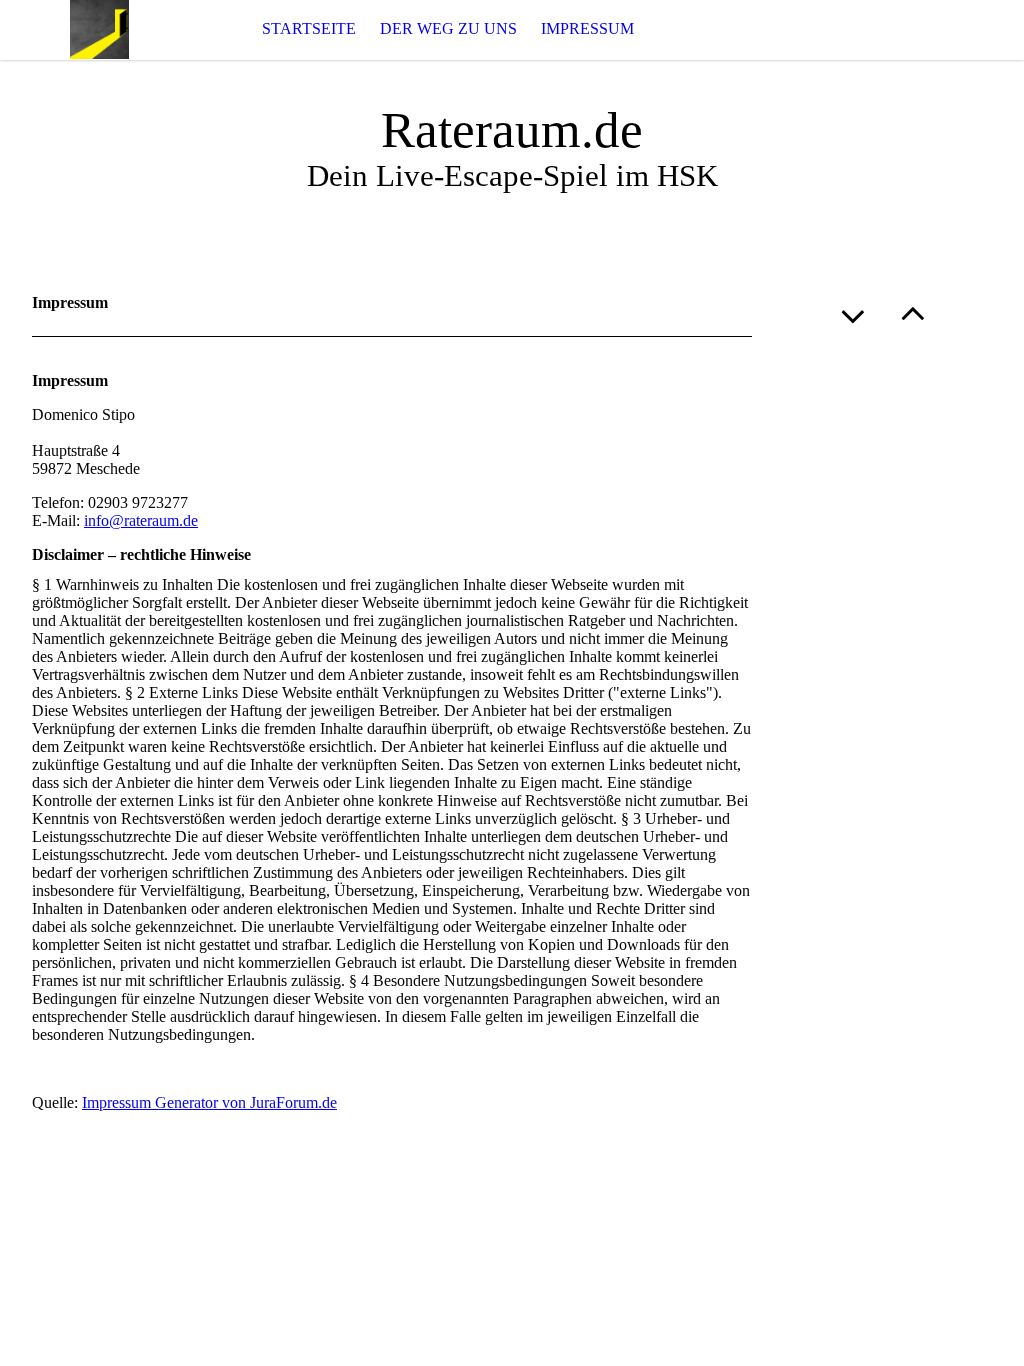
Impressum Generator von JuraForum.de (209, 1102)
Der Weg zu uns (448, 28)
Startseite (309, 28)
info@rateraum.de (141, 520)
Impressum (587, 28)
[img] (100, 29)
